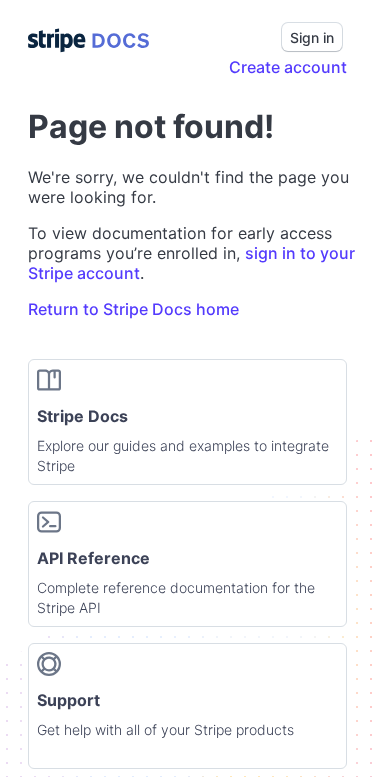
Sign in (312, 37)
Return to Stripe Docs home (133, 309)
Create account (288, 67)
